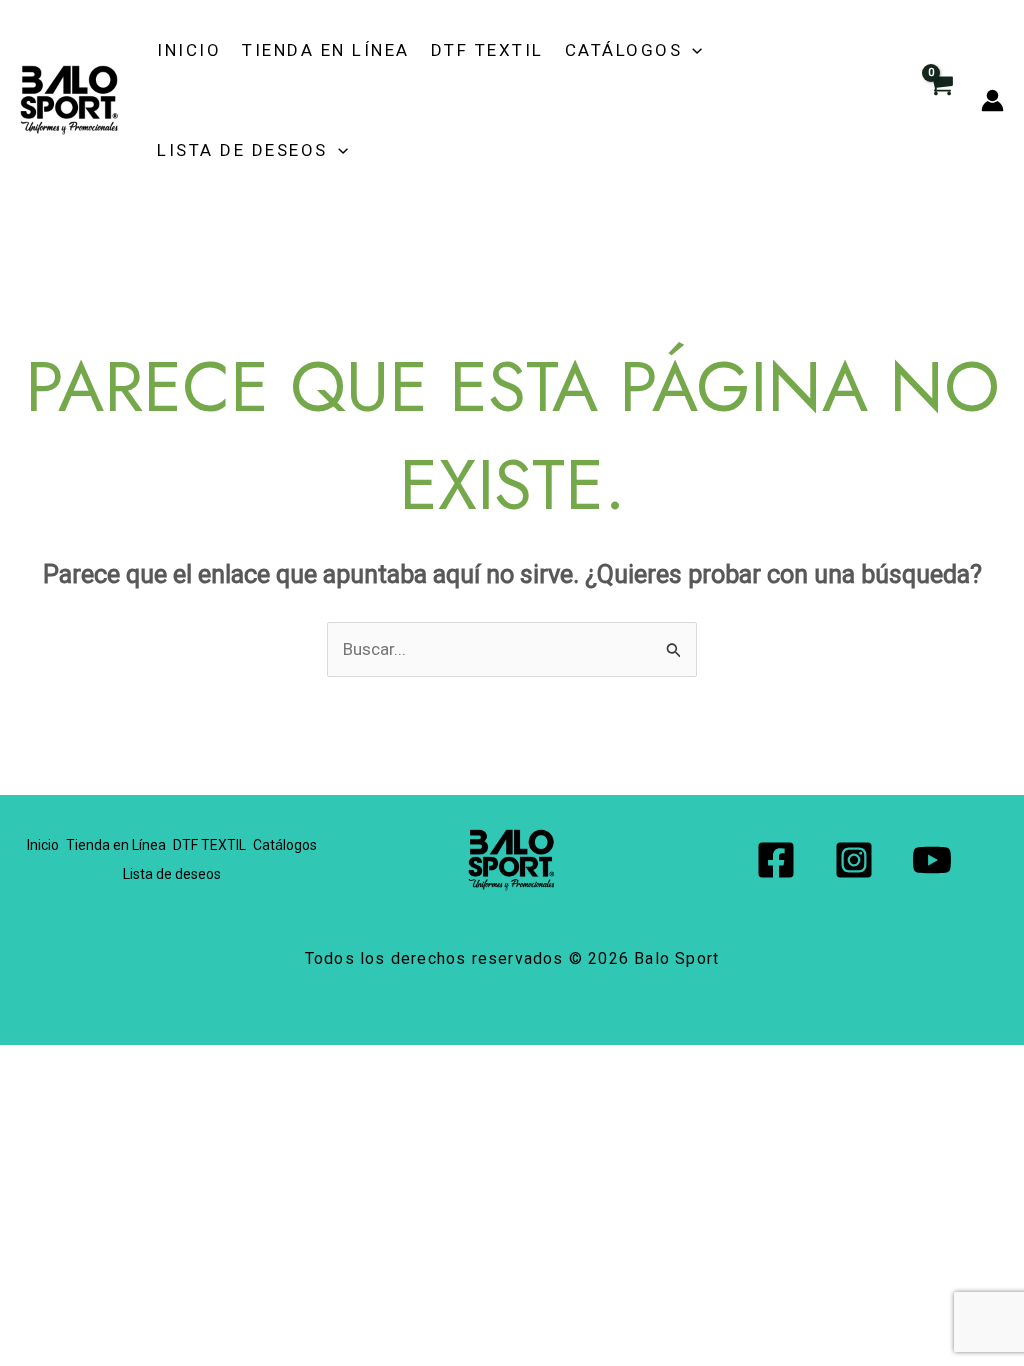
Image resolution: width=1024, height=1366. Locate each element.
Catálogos (624, 50)
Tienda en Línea (326, 50)
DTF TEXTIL (487, 50)
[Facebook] (776, 860)
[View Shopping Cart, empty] (940, 100)
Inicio (189, 50)
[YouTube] (932, 860)
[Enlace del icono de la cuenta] (992, 100)
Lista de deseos (242, 150)
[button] (692, 50)
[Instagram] (854, 860)
